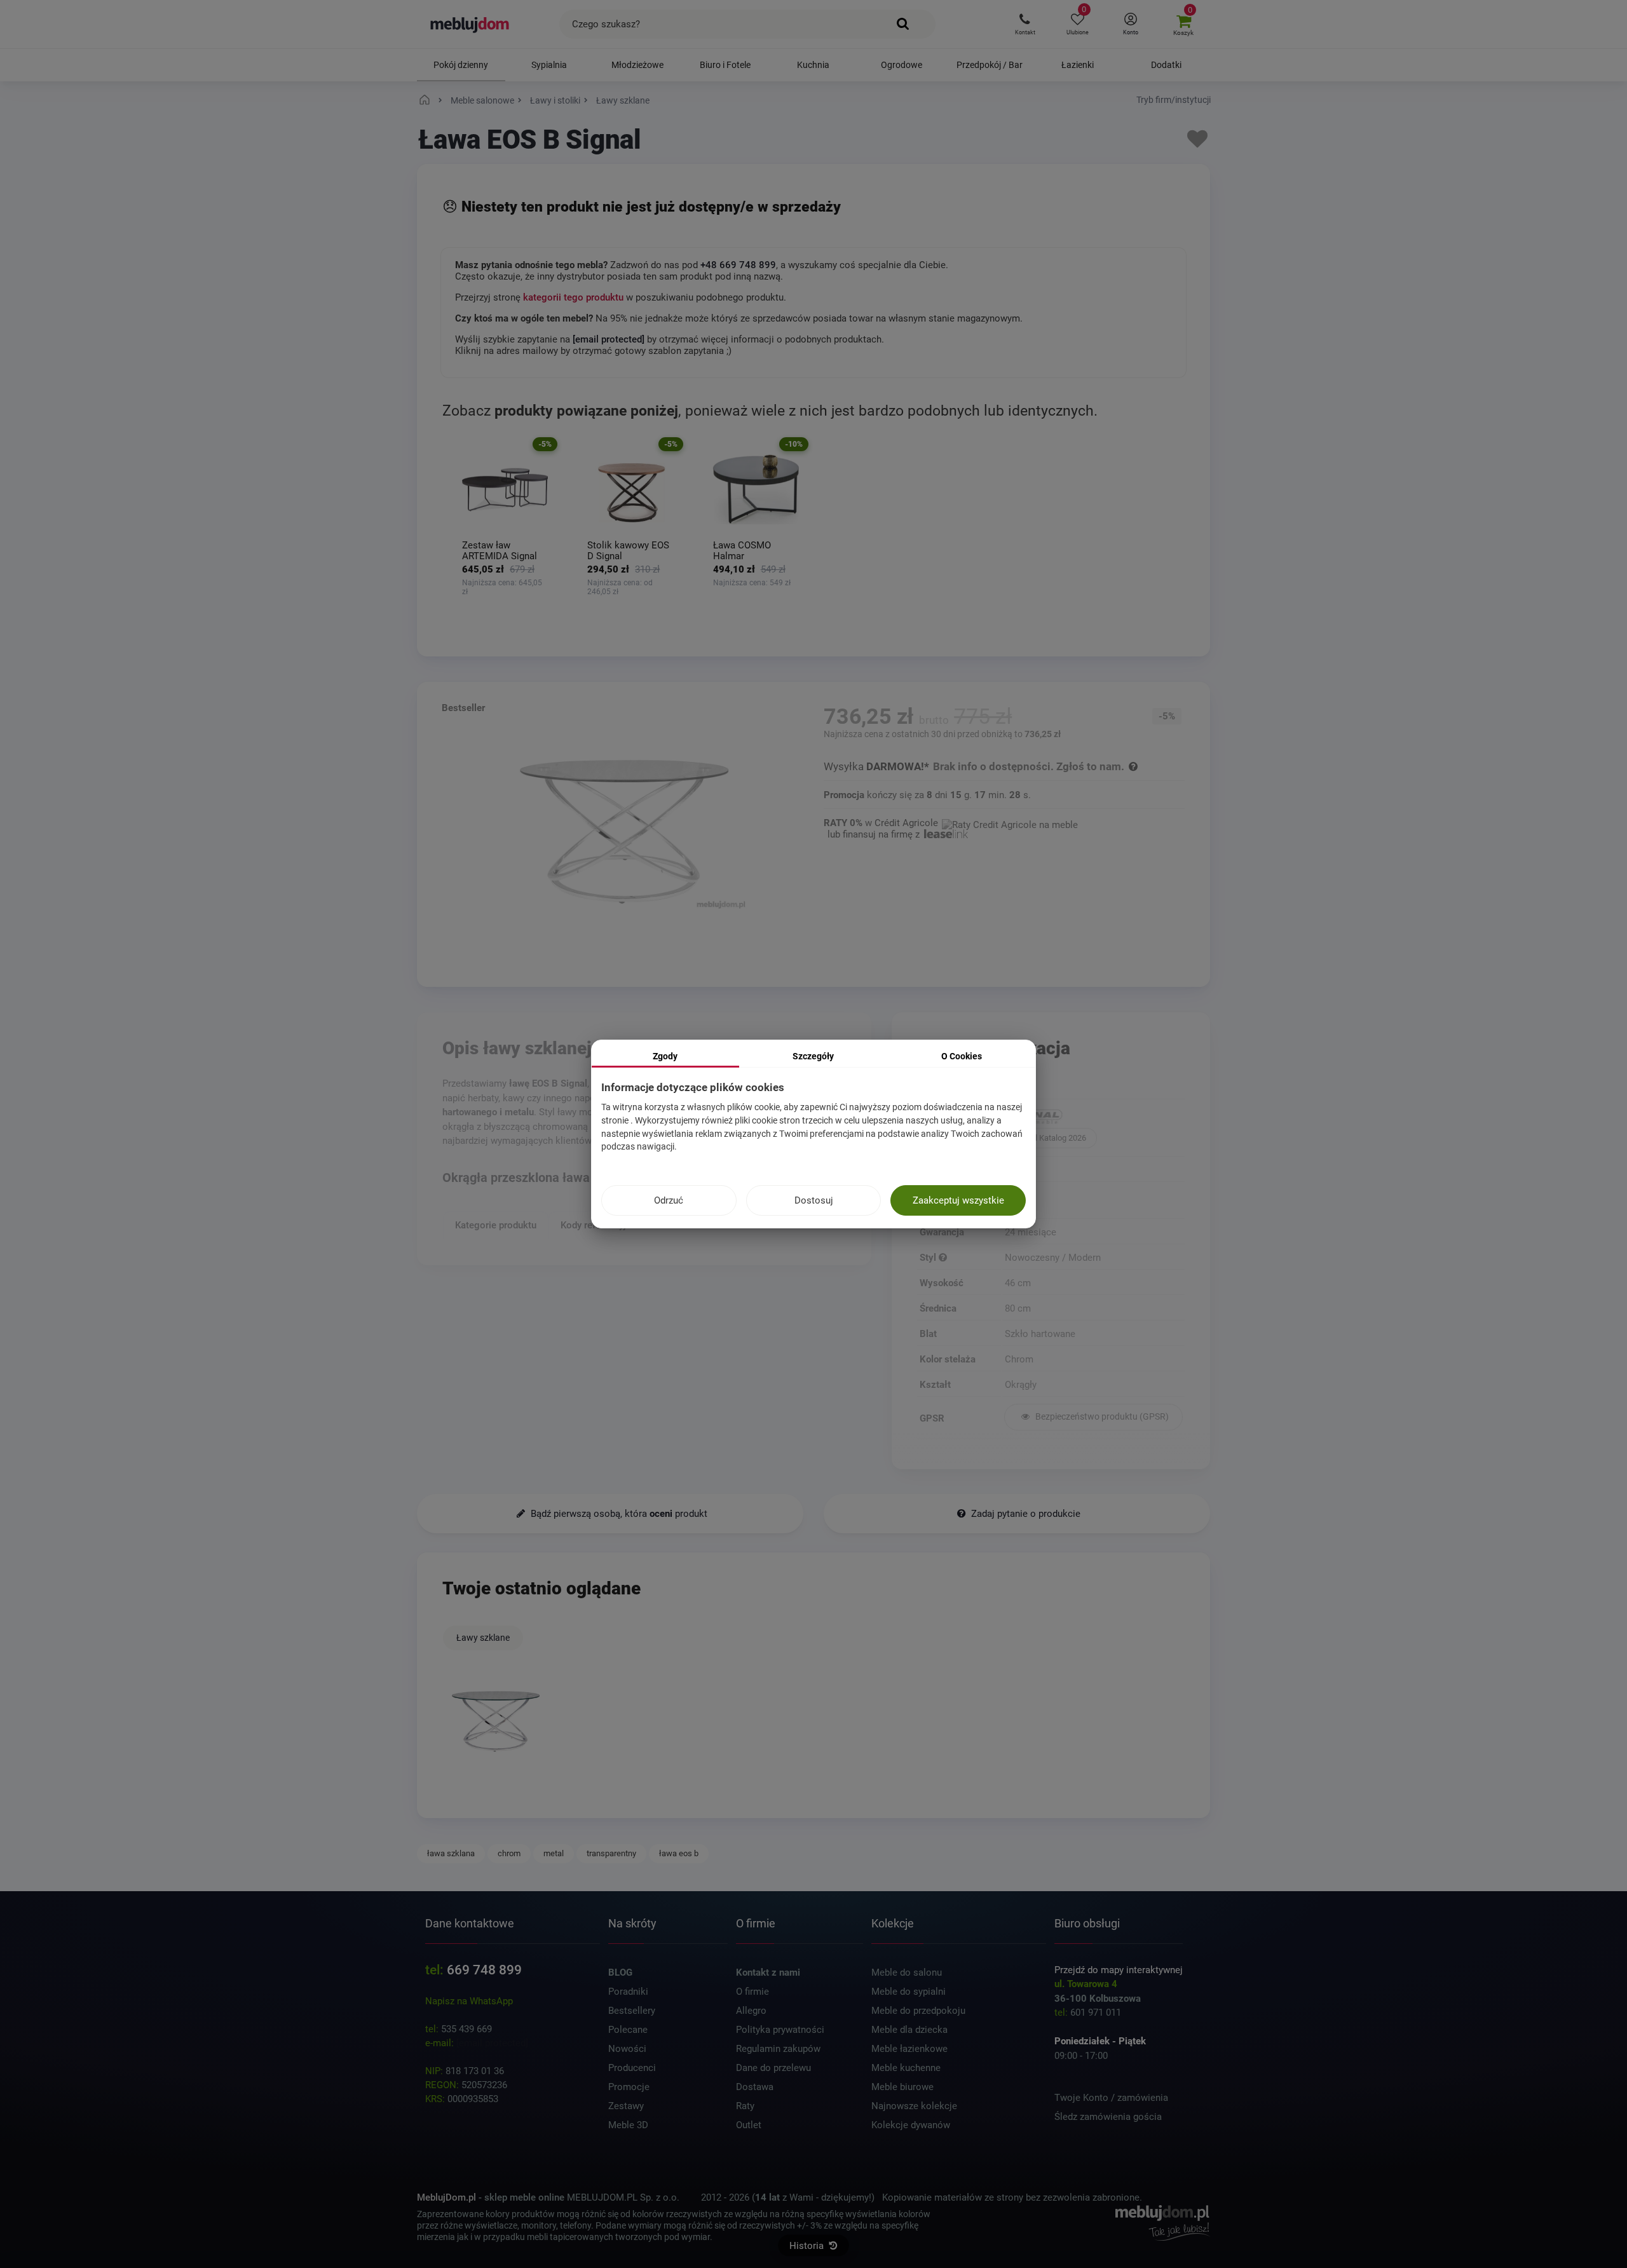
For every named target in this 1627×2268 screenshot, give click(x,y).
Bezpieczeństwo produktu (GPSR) (1101, 1416)
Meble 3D (628, 2125)
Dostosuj (814, 1200)
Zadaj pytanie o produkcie (1025, 1514)
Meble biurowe (902, 2087)
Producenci (632, 2068)
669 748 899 (484, 1970)
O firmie (752, 1992)
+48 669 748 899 (738, 265)
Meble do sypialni (909, 1992)
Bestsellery (632, 2011)
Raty (745, 2106)
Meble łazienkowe (909, 2049)
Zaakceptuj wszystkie (958, 1200)
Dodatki (1166, 65)
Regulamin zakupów (778, 2049)
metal (554, 1853)
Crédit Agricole (906, 823)
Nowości (627, 2049)
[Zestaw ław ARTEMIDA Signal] (505, 490)
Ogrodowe (902, 65)
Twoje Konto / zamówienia (1111, 2098)
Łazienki (1078, 65)
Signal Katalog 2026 (1051, 1138)
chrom (509, 1853)
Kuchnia (813, 65)
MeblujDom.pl (446, 2197)
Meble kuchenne (906, 2068)
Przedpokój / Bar (990, 65)
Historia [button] (808, 2246)
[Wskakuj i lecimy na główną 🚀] (426, 100)
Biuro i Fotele (725, 65)
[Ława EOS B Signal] (496, 1722)
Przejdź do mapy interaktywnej (1119, 1970)
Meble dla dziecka (909, 2030)
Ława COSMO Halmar (742, 551)
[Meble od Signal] (1093, 1118)
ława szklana (451, 1853)
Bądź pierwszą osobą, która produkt (618, 1514)
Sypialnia (549, 65)
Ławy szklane (483, 1638)
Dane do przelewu (773, 2068)
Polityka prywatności (780, 2030)
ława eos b (679, 1853)
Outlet (749, 2125)
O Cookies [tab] (962, 1056)
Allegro (751, 2011)
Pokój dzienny (461, 65)
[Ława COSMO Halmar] (756, 490)
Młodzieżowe (637, 65)
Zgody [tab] (665, 1056)
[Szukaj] (903, 24)
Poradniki (628, 1992)
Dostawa (755, 2087)
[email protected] (492, 2043)
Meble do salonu (907, 1973)
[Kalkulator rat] (1010, 823)
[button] (1025, 24)
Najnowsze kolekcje (914, 2106)
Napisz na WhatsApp (469, 2001)
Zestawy (626, 2106)
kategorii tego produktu (573, 297)
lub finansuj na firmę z (875, 834)
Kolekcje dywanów (911, 2125)
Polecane (628, 2030)
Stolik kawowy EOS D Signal (628, 551)
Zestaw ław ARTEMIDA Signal (500, 551)
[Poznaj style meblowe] (943, 1258)
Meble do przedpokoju (918, 2011)
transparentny (611, 1853)
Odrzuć (669, 1200)
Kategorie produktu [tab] (496, 1225)
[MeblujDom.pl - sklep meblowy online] (470, 24)
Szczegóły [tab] (813, 1056)
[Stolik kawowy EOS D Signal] (630, 490)
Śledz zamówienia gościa (1108, 2117)
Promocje (629, 2087)
